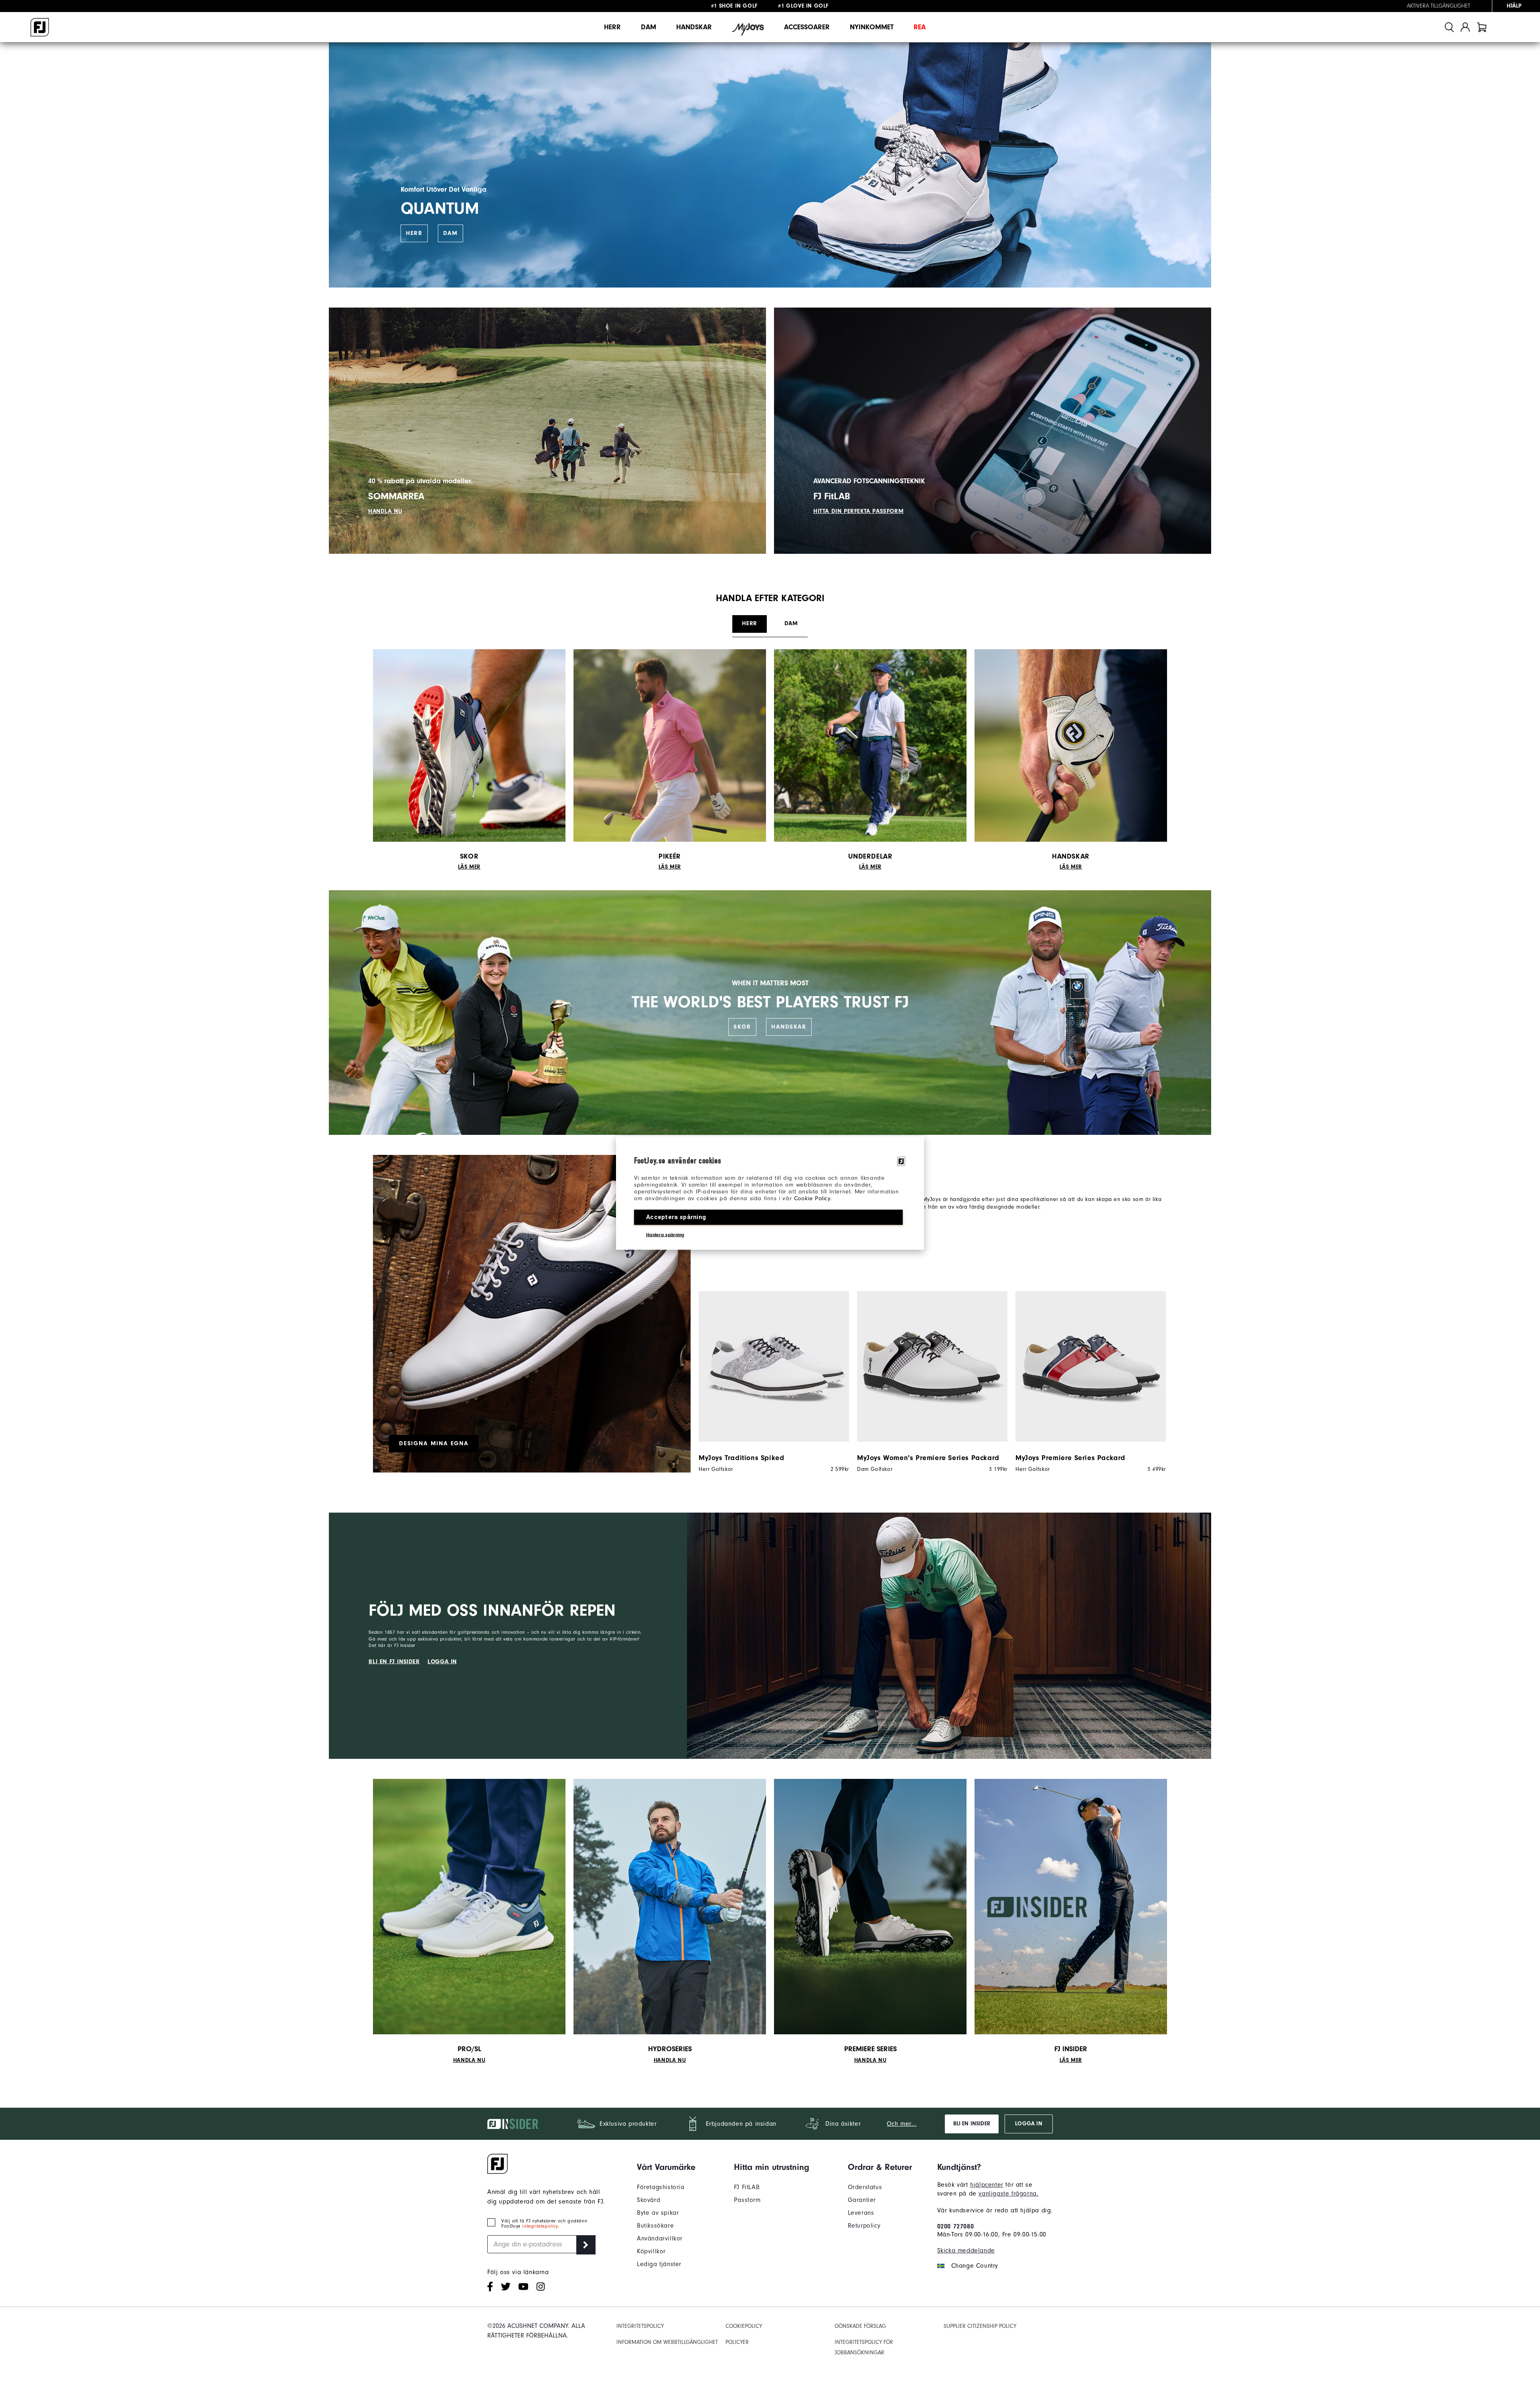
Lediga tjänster (659, 2264)
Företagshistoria (661, 2187)
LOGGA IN (442, 1662)
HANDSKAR (789, 1027)
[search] (1449, 27)
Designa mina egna (434, 1443)
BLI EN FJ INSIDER (394, 1662)
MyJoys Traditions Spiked (741, 1458)
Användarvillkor (660, 2238)
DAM (451, 233)
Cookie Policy (812, 1198)
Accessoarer (807, 27)
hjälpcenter (987, 2185)
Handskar (694, 27)
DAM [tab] (791, 623)
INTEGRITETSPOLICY (640, 2326)
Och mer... (902, 2124)
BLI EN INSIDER (972, 2124)
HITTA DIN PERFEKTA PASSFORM (858, 511)
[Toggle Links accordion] (666, 2167)
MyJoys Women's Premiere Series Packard (928, 1458)
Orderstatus (865, 2187)
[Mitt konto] (1465, 27)
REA (920, 27)
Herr (612, 27)
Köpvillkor (651, 2251)
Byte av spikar (658, 2213)
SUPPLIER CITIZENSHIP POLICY (980, 2326)
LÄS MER (469, 867)
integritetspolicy (540, 2226)
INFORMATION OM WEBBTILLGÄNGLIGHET (667, 2342)
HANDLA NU (385, 511)
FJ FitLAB (747, 2187)
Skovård (648, 2200)
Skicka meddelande (966, 2250)
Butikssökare (655, 2226)
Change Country (975, 2266)
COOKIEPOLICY (744, 2326)
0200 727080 (956, 2226)
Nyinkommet (872, 27)
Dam (648, 27)
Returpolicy (864, 2226)
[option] (770, 1382)
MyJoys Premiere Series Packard (1070, 1458)
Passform (747, 2200)
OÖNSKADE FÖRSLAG (860, 2326)
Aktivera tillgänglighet (1439, 6)
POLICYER (737, 2342)
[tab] (1482, 27)
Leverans (861, 2213)
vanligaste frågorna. (1008, 2194)
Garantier (862, 2200)
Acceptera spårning (676, 1217)
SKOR (742, 1027)
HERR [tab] (749, 623)
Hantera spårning (665, 1235)
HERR (414, 233)
